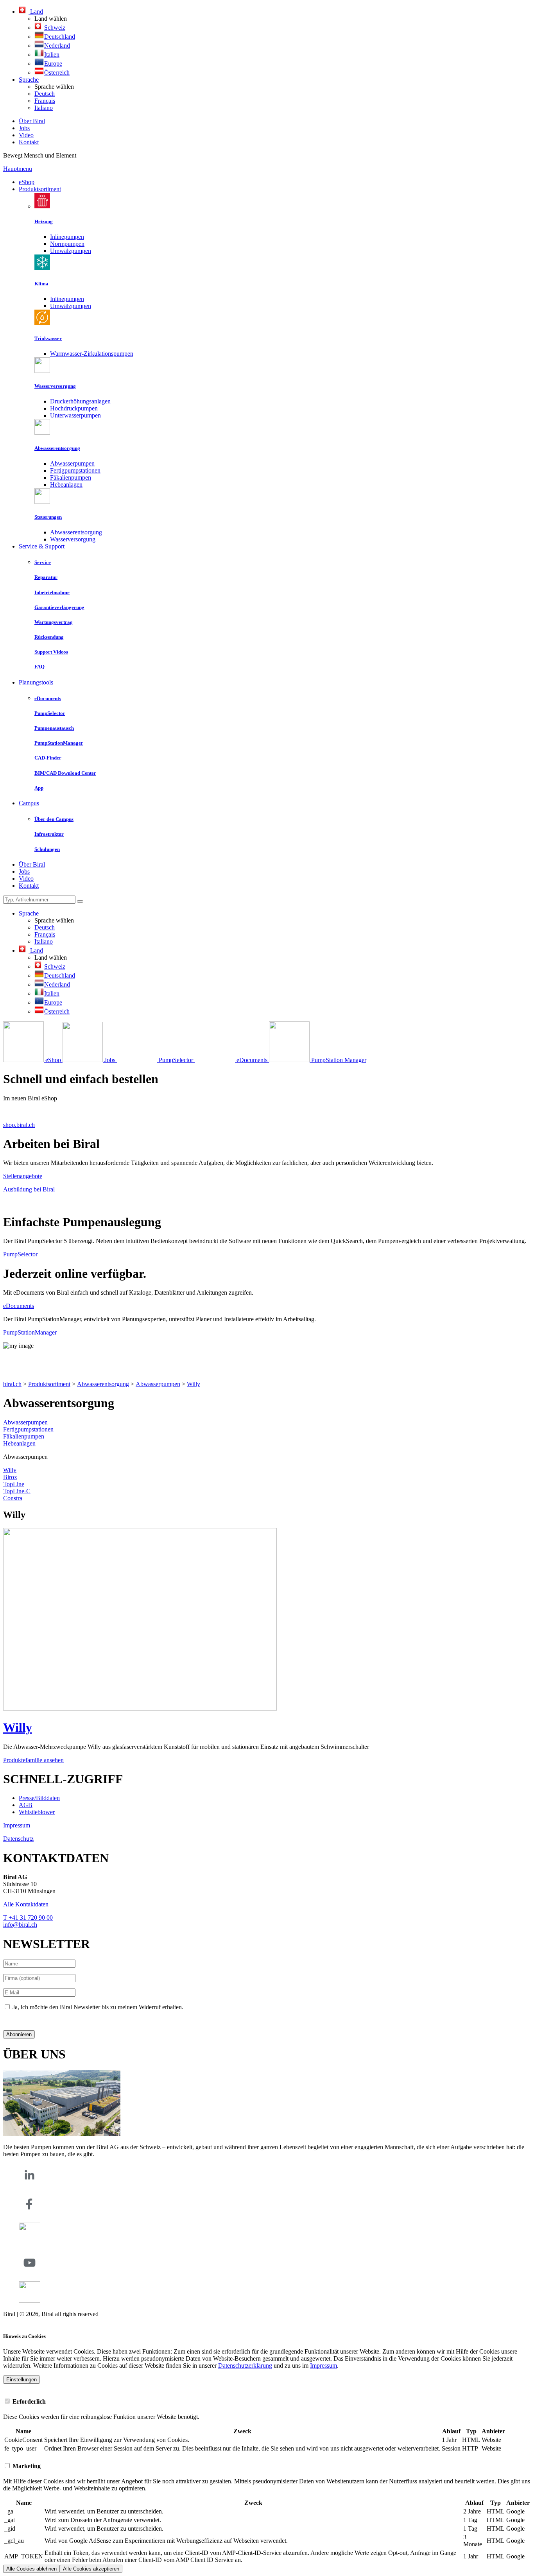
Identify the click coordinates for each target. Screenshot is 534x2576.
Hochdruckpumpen (74, 408)
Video (26, 135)
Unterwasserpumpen (75, 415)
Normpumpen (67, 244)
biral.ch (12, 1384)
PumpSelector (20, 1254)
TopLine (14, 1484)
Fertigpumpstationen (75, 470)
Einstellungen (22, 2380)
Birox (10, 1477)
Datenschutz (18, 1839)
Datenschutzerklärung (30, 2020)
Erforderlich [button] (28, 2401)
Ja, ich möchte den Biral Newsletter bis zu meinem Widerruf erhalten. (98, 2007)
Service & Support (42, 546)
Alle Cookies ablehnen (31, 2569)
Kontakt (29, 142)
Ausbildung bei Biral (29, 1189)
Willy (194, 1384)
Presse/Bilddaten (39, 1798)
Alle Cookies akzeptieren (91, 2569)
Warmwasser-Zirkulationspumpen (92, 354)
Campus (29, 803)
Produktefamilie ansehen (33, 1760)
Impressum (17, 1825)
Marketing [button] (26, 2466)
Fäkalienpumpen (71, 477)
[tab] (267, 2401)
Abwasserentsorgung (76, 532)
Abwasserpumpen (72, 463)
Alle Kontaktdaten (26, 1904)
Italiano (44, 108)
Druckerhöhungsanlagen (80, 401)
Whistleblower (37, 1812)
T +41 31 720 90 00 (28, 1918)
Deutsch (45, 94)
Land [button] (36, 12)
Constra (13, 1498)
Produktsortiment (40, 189)
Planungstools (36, 682)
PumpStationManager (30, 1332)
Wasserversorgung (73, 539)
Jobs (24, 128)
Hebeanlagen (66, 485)
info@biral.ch (20, 1925)
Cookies (13, 2321)
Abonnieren (19, 2034)
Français (45, 101)
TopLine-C (17, 1491)
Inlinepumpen (67, 237)
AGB (26, 1805)
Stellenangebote (23, 1176)
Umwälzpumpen (71, 251)
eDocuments (19, 1306)
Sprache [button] (29, 80)
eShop (27, 182)
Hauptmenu (18, 169)
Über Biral (32, 121)
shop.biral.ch (19, 1125)
